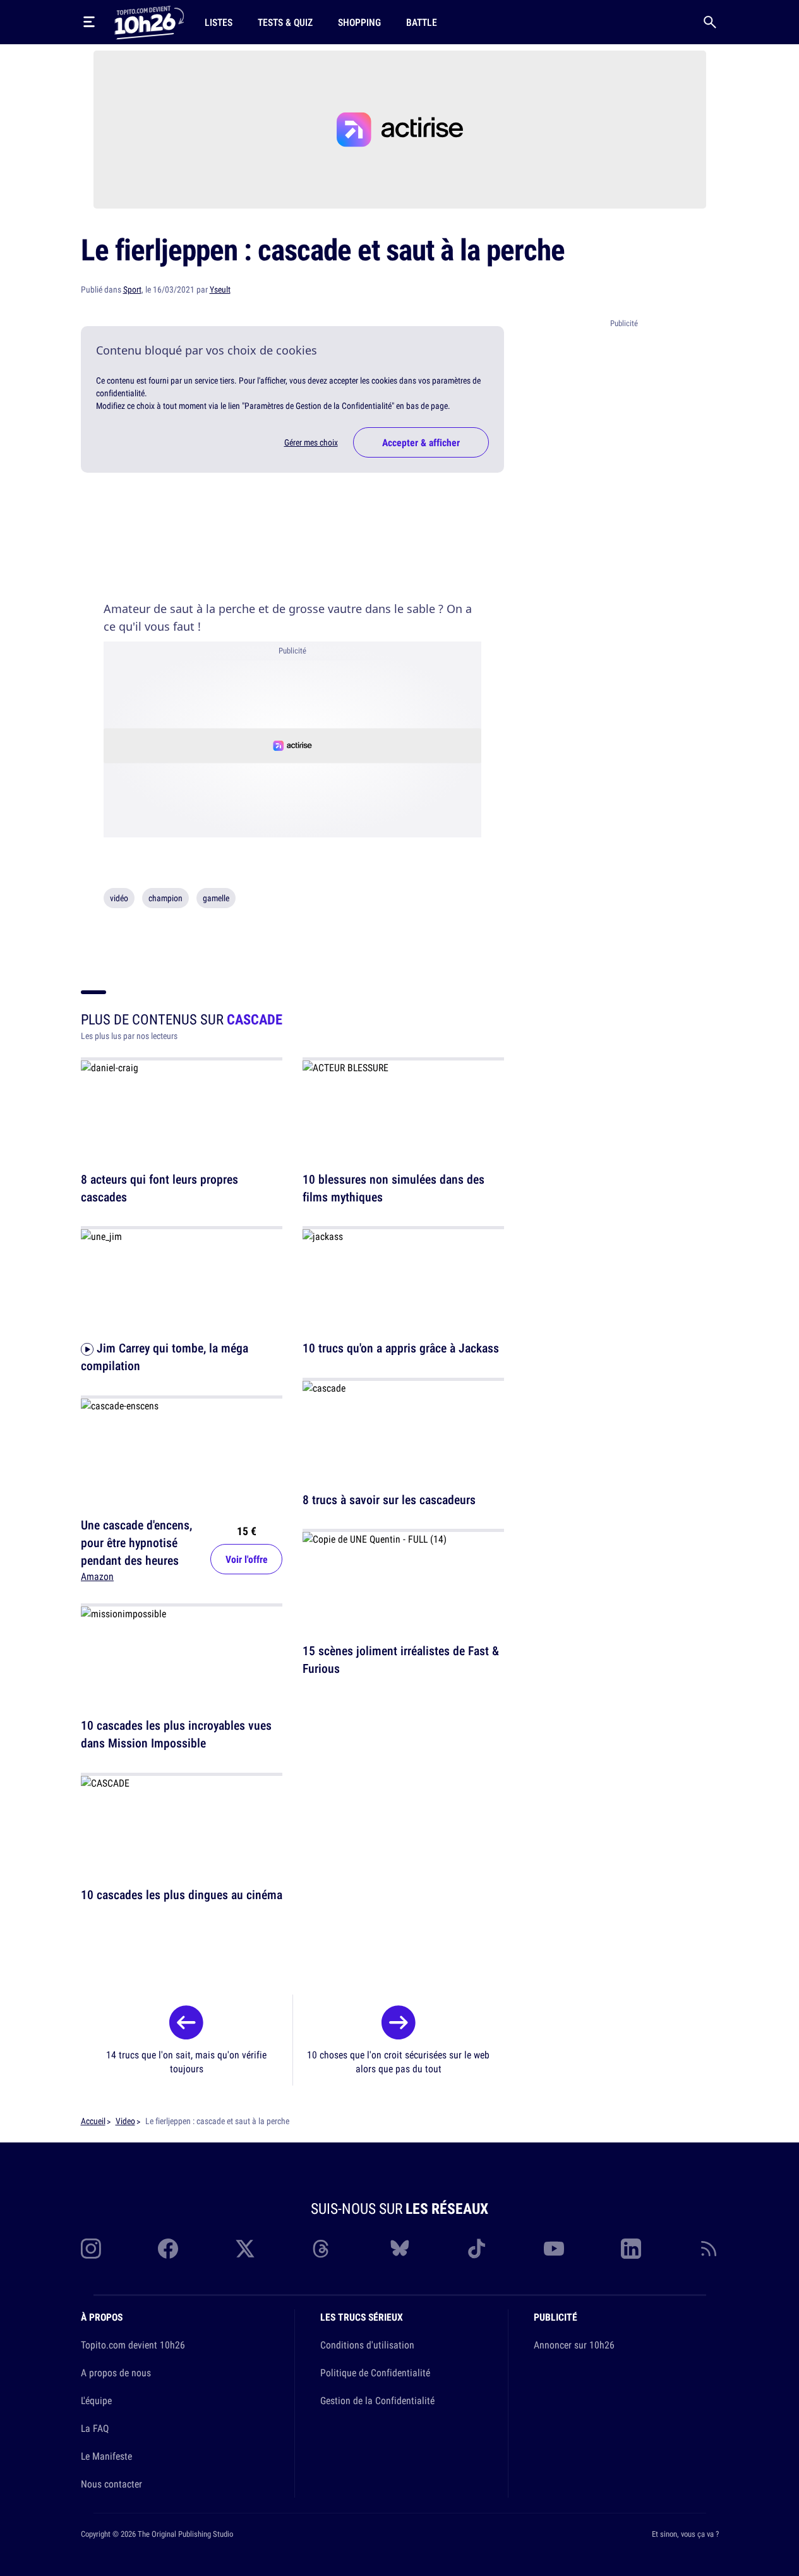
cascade (255, 1019)
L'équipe (96, 2400)
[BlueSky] (400, 2249)
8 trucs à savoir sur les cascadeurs (389, 1499)
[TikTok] (477, 2249)
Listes (219, 22)
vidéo (119, 898)
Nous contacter (111, 2484)
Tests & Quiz (285, 22)
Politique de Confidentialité (375, 2372)
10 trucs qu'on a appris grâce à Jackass (401, 1348)
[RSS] (709, 2249)
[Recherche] (710, 22)
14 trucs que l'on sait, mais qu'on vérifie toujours (186, 2062)
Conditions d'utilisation (367, 2345)
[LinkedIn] (631, 2249)
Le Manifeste (106, 2456)
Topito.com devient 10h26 (133, 2345)
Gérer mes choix (311, 442)
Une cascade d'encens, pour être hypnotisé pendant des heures (136, 1542)
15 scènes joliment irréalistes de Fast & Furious (401, 1660)
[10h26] (149, 21)
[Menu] (89, 22)
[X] (245, 2249)
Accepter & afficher (421, 442)
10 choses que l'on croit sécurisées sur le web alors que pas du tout (398, 2062)
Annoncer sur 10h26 (574, 2345)
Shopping (359, 22)
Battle (422, 22)
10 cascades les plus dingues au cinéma (182, 1894)
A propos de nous (116, 2372)
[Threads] (322, 2249)
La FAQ (95, 2428)
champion (165, 898)
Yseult (220, 289)
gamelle (216, 898)
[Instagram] (91, 2249)
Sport (132, 289)
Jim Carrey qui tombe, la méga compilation (165, 1357)
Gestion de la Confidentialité (377, 2400)
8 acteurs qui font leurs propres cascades (159, 1188)
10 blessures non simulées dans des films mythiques (393, 1188)
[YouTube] (554, 2249)
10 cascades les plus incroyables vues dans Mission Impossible (176, 1735)
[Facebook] (168, 2249)
